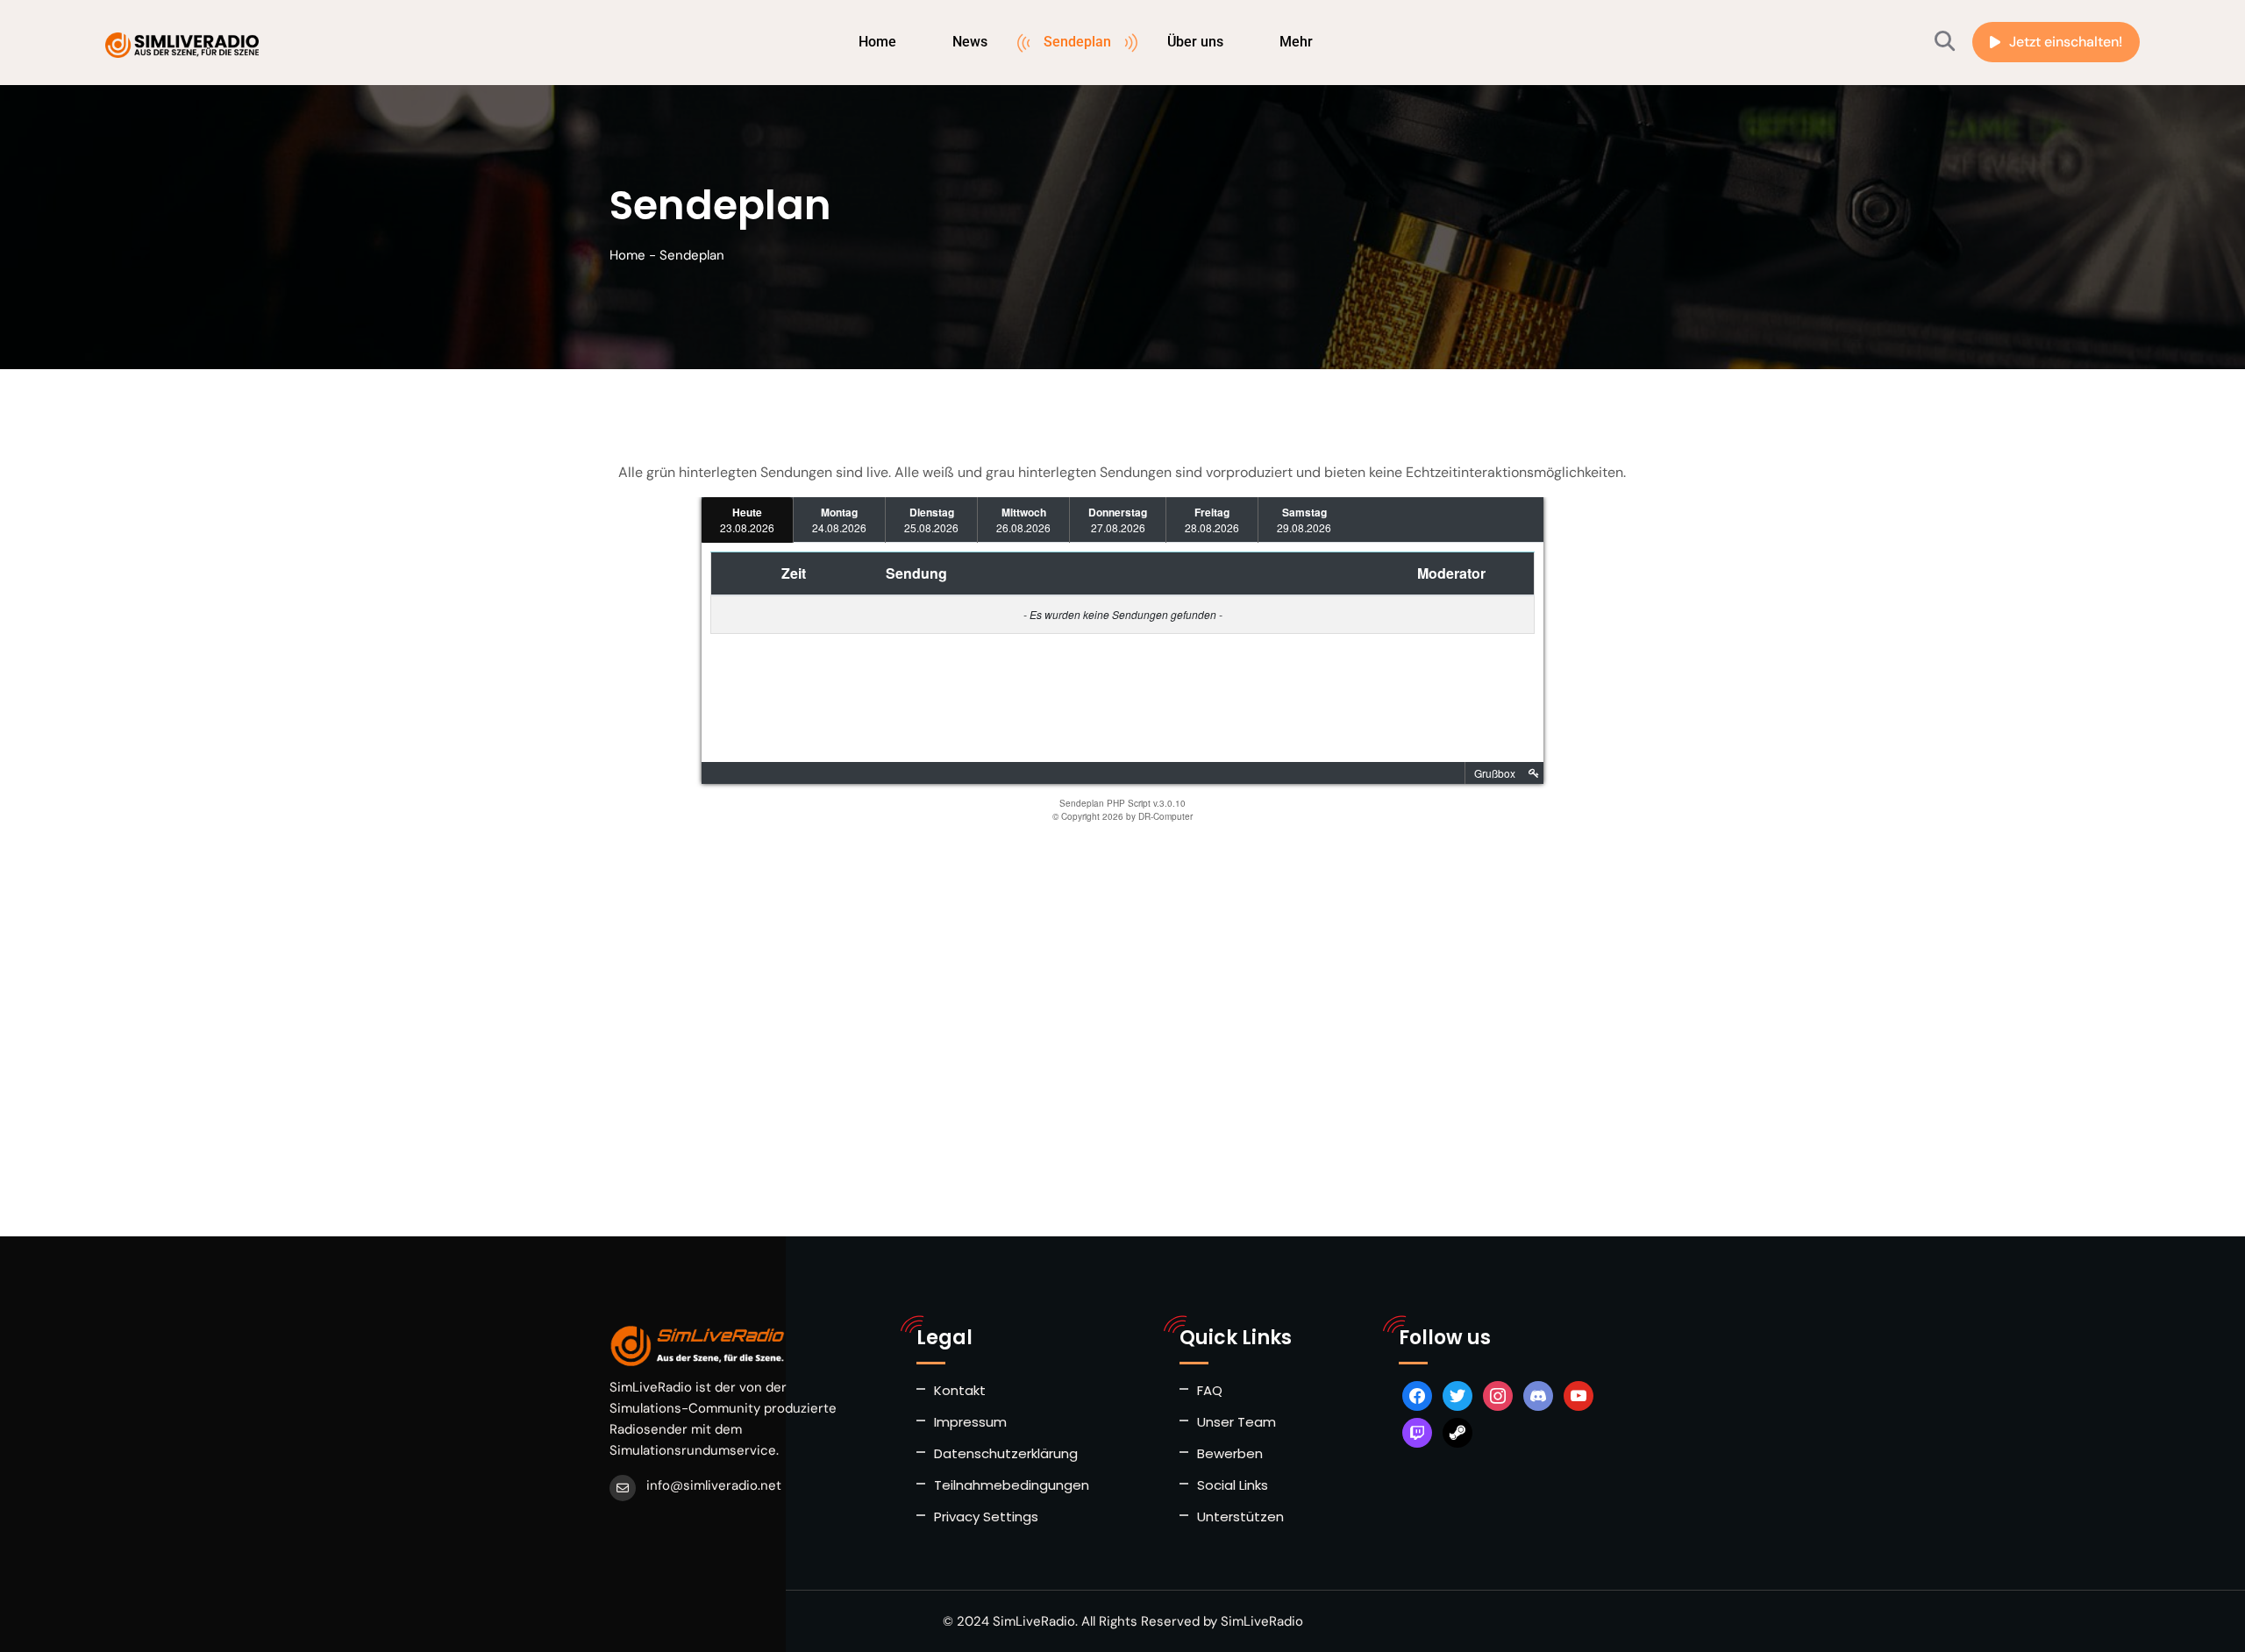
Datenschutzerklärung (1006, 1453)
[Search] (1945, 41)
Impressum (970, 1422)
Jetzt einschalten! (2066, 42)
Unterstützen (1240, 1517)
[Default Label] (1538, 1395)
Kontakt (960, 1390)
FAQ (1210, 1390)
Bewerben (1230, 1453)
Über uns (1195, 42)
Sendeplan (1077, 42)
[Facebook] (1417, 1395)
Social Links (1233, 1485)
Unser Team (1237, 1422)
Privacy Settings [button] (986, 1517)
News (970, 42)
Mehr (1296, 42)
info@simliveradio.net (714, 1485)
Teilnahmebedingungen (1012, 1485)
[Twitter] (1457, 1395)
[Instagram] (1498, 1395)
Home (877, 42)
